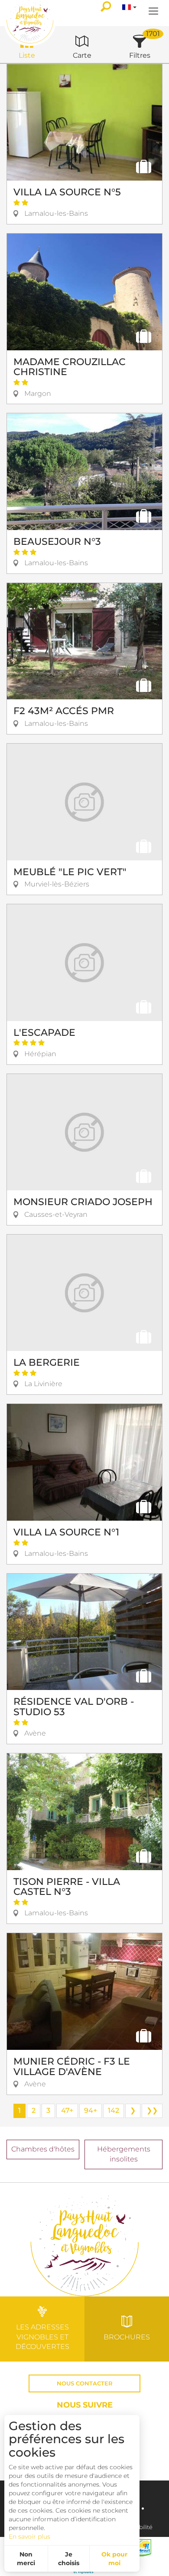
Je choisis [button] (69, 2559)
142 (114, 2110)
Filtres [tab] (140, 55)
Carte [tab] (82, 55)
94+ (91, 2110)
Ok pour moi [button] (114, 2559)
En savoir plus (29, 2536)
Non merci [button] (26, 2559)
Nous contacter (85, 2383)
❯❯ (152, 2110)
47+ (67, 2110)
